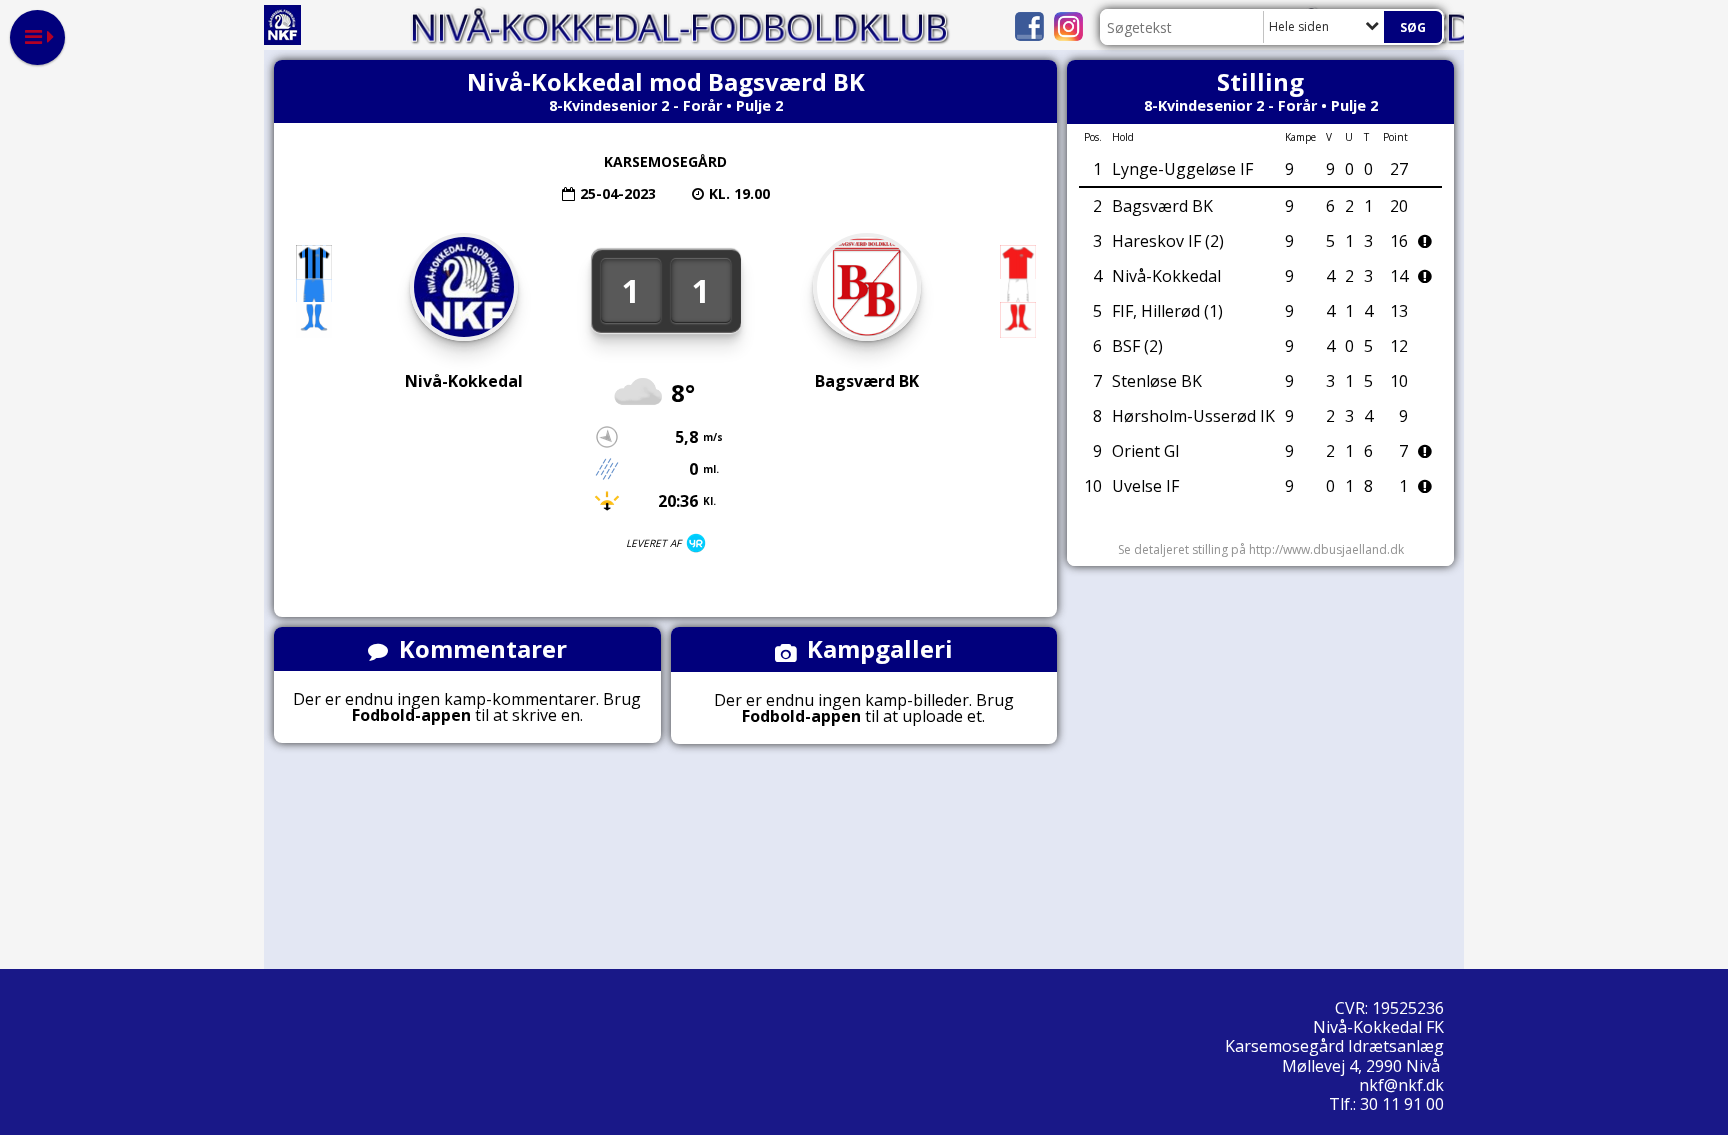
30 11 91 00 (1402, 1104)
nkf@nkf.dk (1403, 1085)
